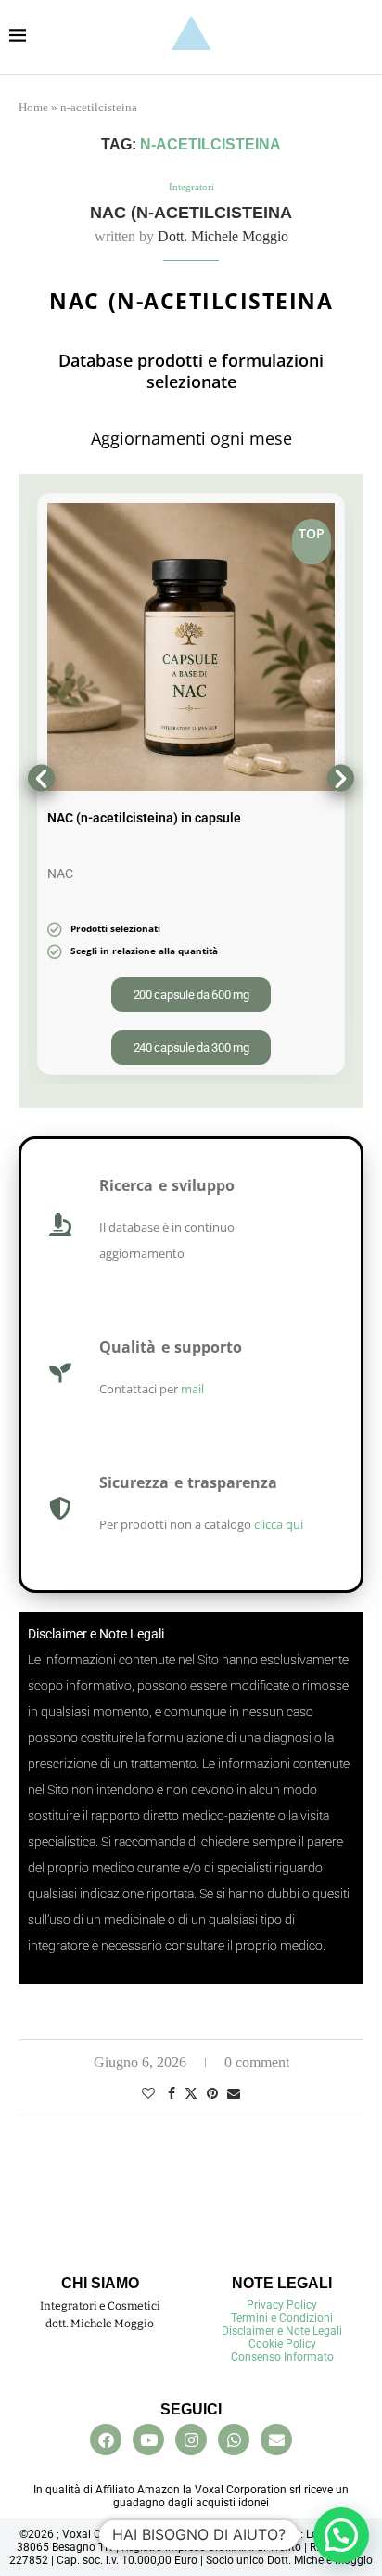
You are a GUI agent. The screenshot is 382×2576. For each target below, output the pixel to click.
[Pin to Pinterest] (212, 2094)
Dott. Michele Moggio (223, 236)
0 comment (257, 2062)
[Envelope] (276, 2440)
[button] (41, 777)
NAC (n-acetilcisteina (191, 213)
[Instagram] (191, 2440)
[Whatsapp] (234, 2440)
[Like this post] (148, 2094)
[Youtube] (148, 2440)
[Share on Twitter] (191, 2093)
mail (192, 1389)
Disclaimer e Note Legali (282, 2331)
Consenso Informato (282, 2357)
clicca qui (279, 1524)
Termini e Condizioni (282, 2318)
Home (33, 107)
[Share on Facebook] (172, 2094)
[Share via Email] (234, 2094)
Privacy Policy (282, 2305)
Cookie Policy (282, 2344)
